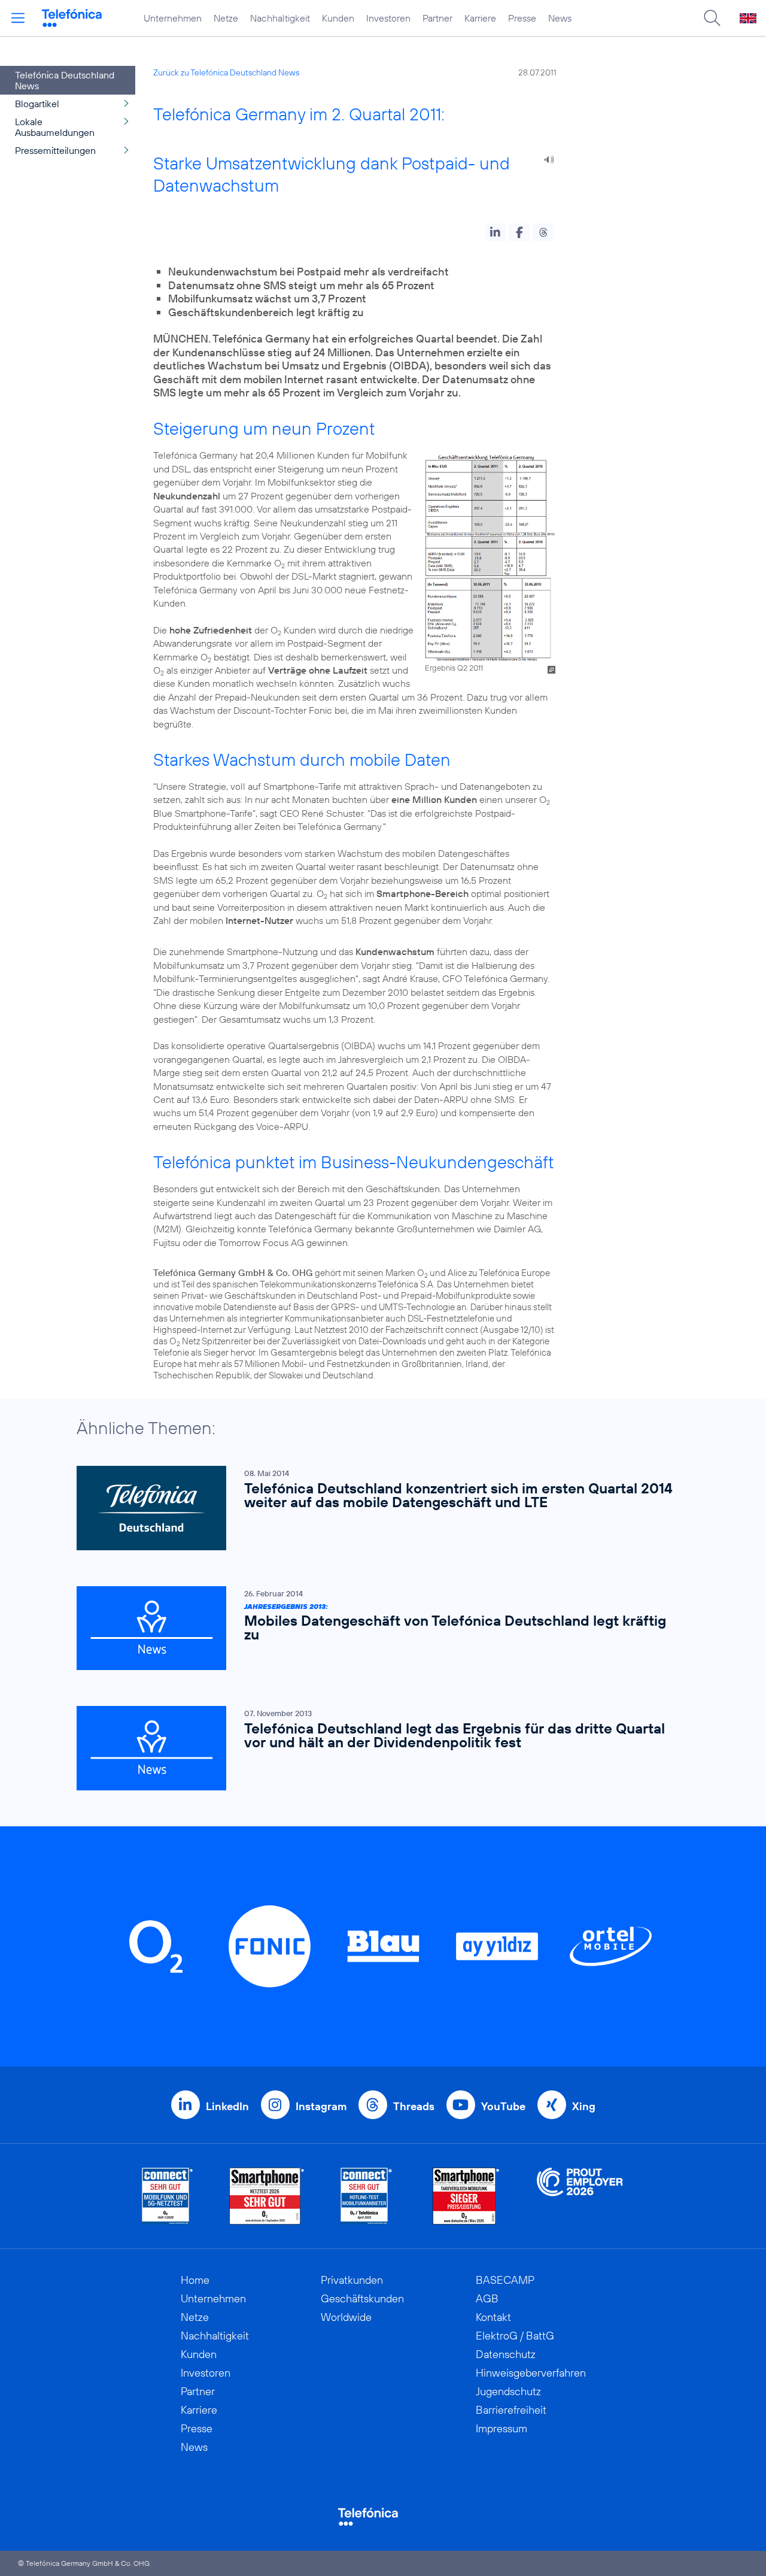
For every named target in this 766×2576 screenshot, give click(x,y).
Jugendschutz (508, 2391)
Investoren (388, 18)
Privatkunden (352, 2280)
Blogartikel (37, 104)
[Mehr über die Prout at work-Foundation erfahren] (580, 2196)
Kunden (338, 18)
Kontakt (493, 2317)
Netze (226, 18)
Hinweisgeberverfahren (531, 2373)
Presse (522, 18)
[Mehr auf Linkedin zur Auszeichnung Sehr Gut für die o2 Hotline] (367, 2196)
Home (195, 2280)
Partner (437, 18)
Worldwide (346, 2317)
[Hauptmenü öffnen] (18, 18)
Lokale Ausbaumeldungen (55, 127)
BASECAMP (505, 2280)
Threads (414, 2106)
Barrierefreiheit (511, 2410)
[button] (495, 232)
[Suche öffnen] (712, 18)
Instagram (321, 2106)
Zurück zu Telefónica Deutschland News (226, 72)
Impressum (501, 2428)
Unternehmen (173, 18)
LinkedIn (227, 2106)
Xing (584, 2106)
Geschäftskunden (362, 2298)
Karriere (480, 18)
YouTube (503, 2106)
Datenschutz (506, 2354)
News (560, 18)
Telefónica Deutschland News (65, 80)
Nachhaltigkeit (280, 18)
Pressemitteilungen (55, 150)
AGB (487, 2298)
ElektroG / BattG (515, 2336)
